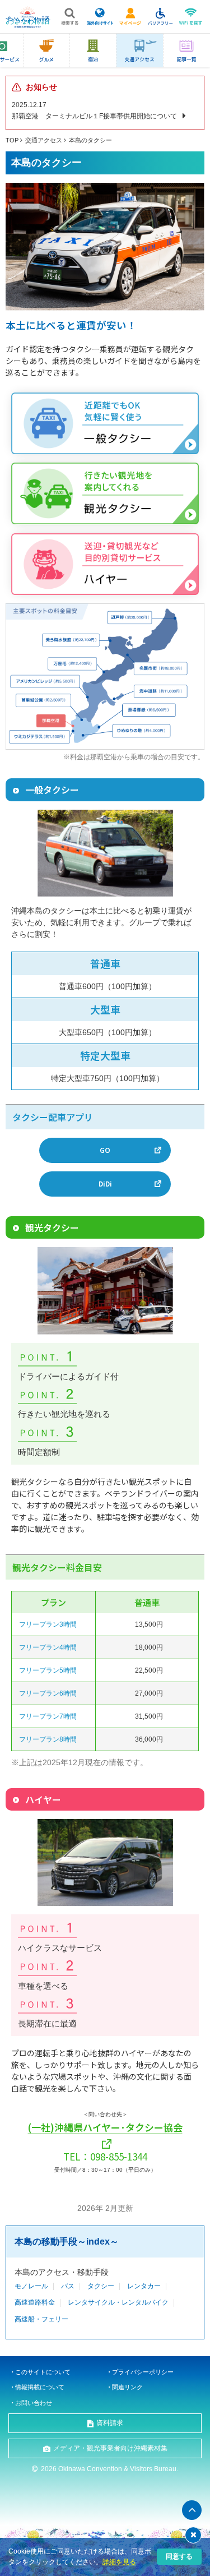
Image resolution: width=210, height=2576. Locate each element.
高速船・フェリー (41, 2319)
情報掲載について (40, 2387)
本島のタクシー (90, 140)
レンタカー (144, 2286)
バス (68, 2286)
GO (105, 1150)
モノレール (31, 2286)
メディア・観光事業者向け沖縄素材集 (110, 2448)
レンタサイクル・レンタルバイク (118, 2302)
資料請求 (110, 2423)
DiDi (105, 1183)
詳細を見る (119, 2562)
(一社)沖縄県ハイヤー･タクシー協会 (105, 2127)
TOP (12, 140)
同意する (179, 2556)
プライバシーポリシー (143, 2372)
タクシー (101, 2286)
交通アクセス (44, 140)
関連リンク (127, 2387)
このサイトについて (43, 2372)
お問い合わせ (34, 2403)
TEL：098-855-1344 (105, 2156)
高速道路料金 (35, 2302)
